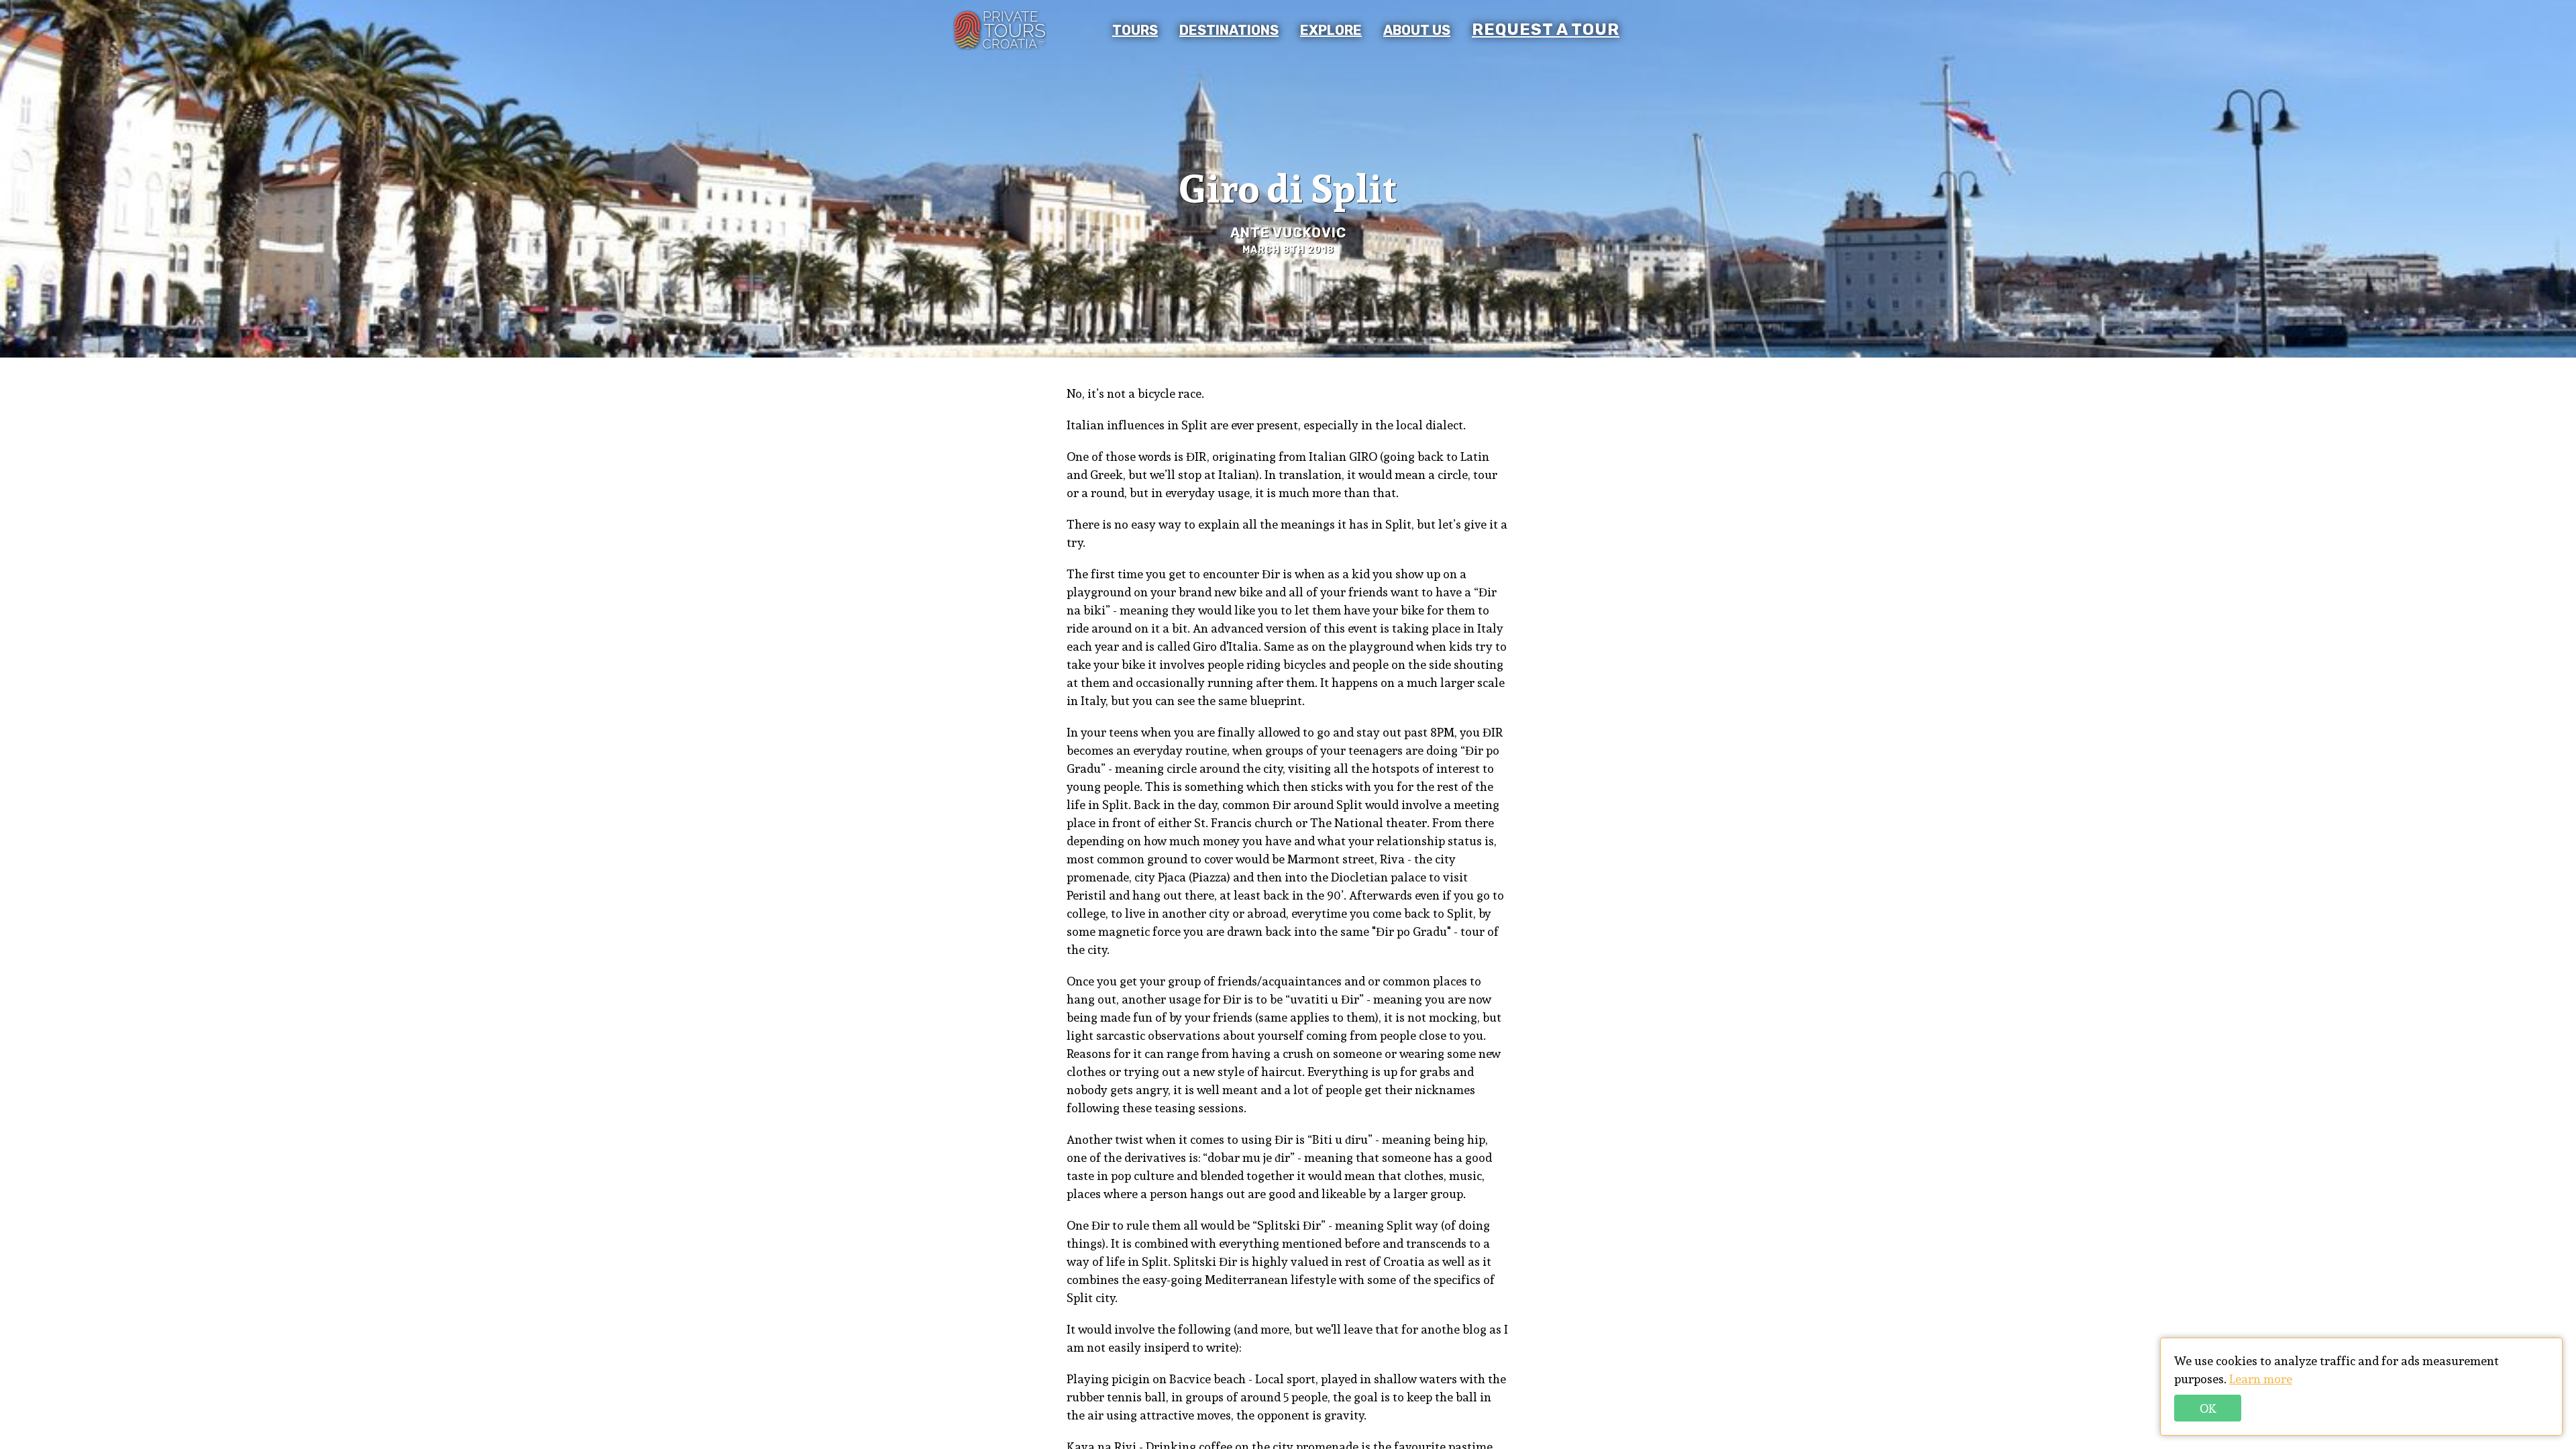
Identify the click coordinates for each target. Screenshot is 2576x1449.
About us (1417, 30)
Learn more (2261, 1379)
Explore (1331, 30)
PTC (1000, 30)
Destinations (1229, 30)
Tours (1135, 30)
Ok (2208, 1408)
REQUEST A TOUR (1546, 30)
